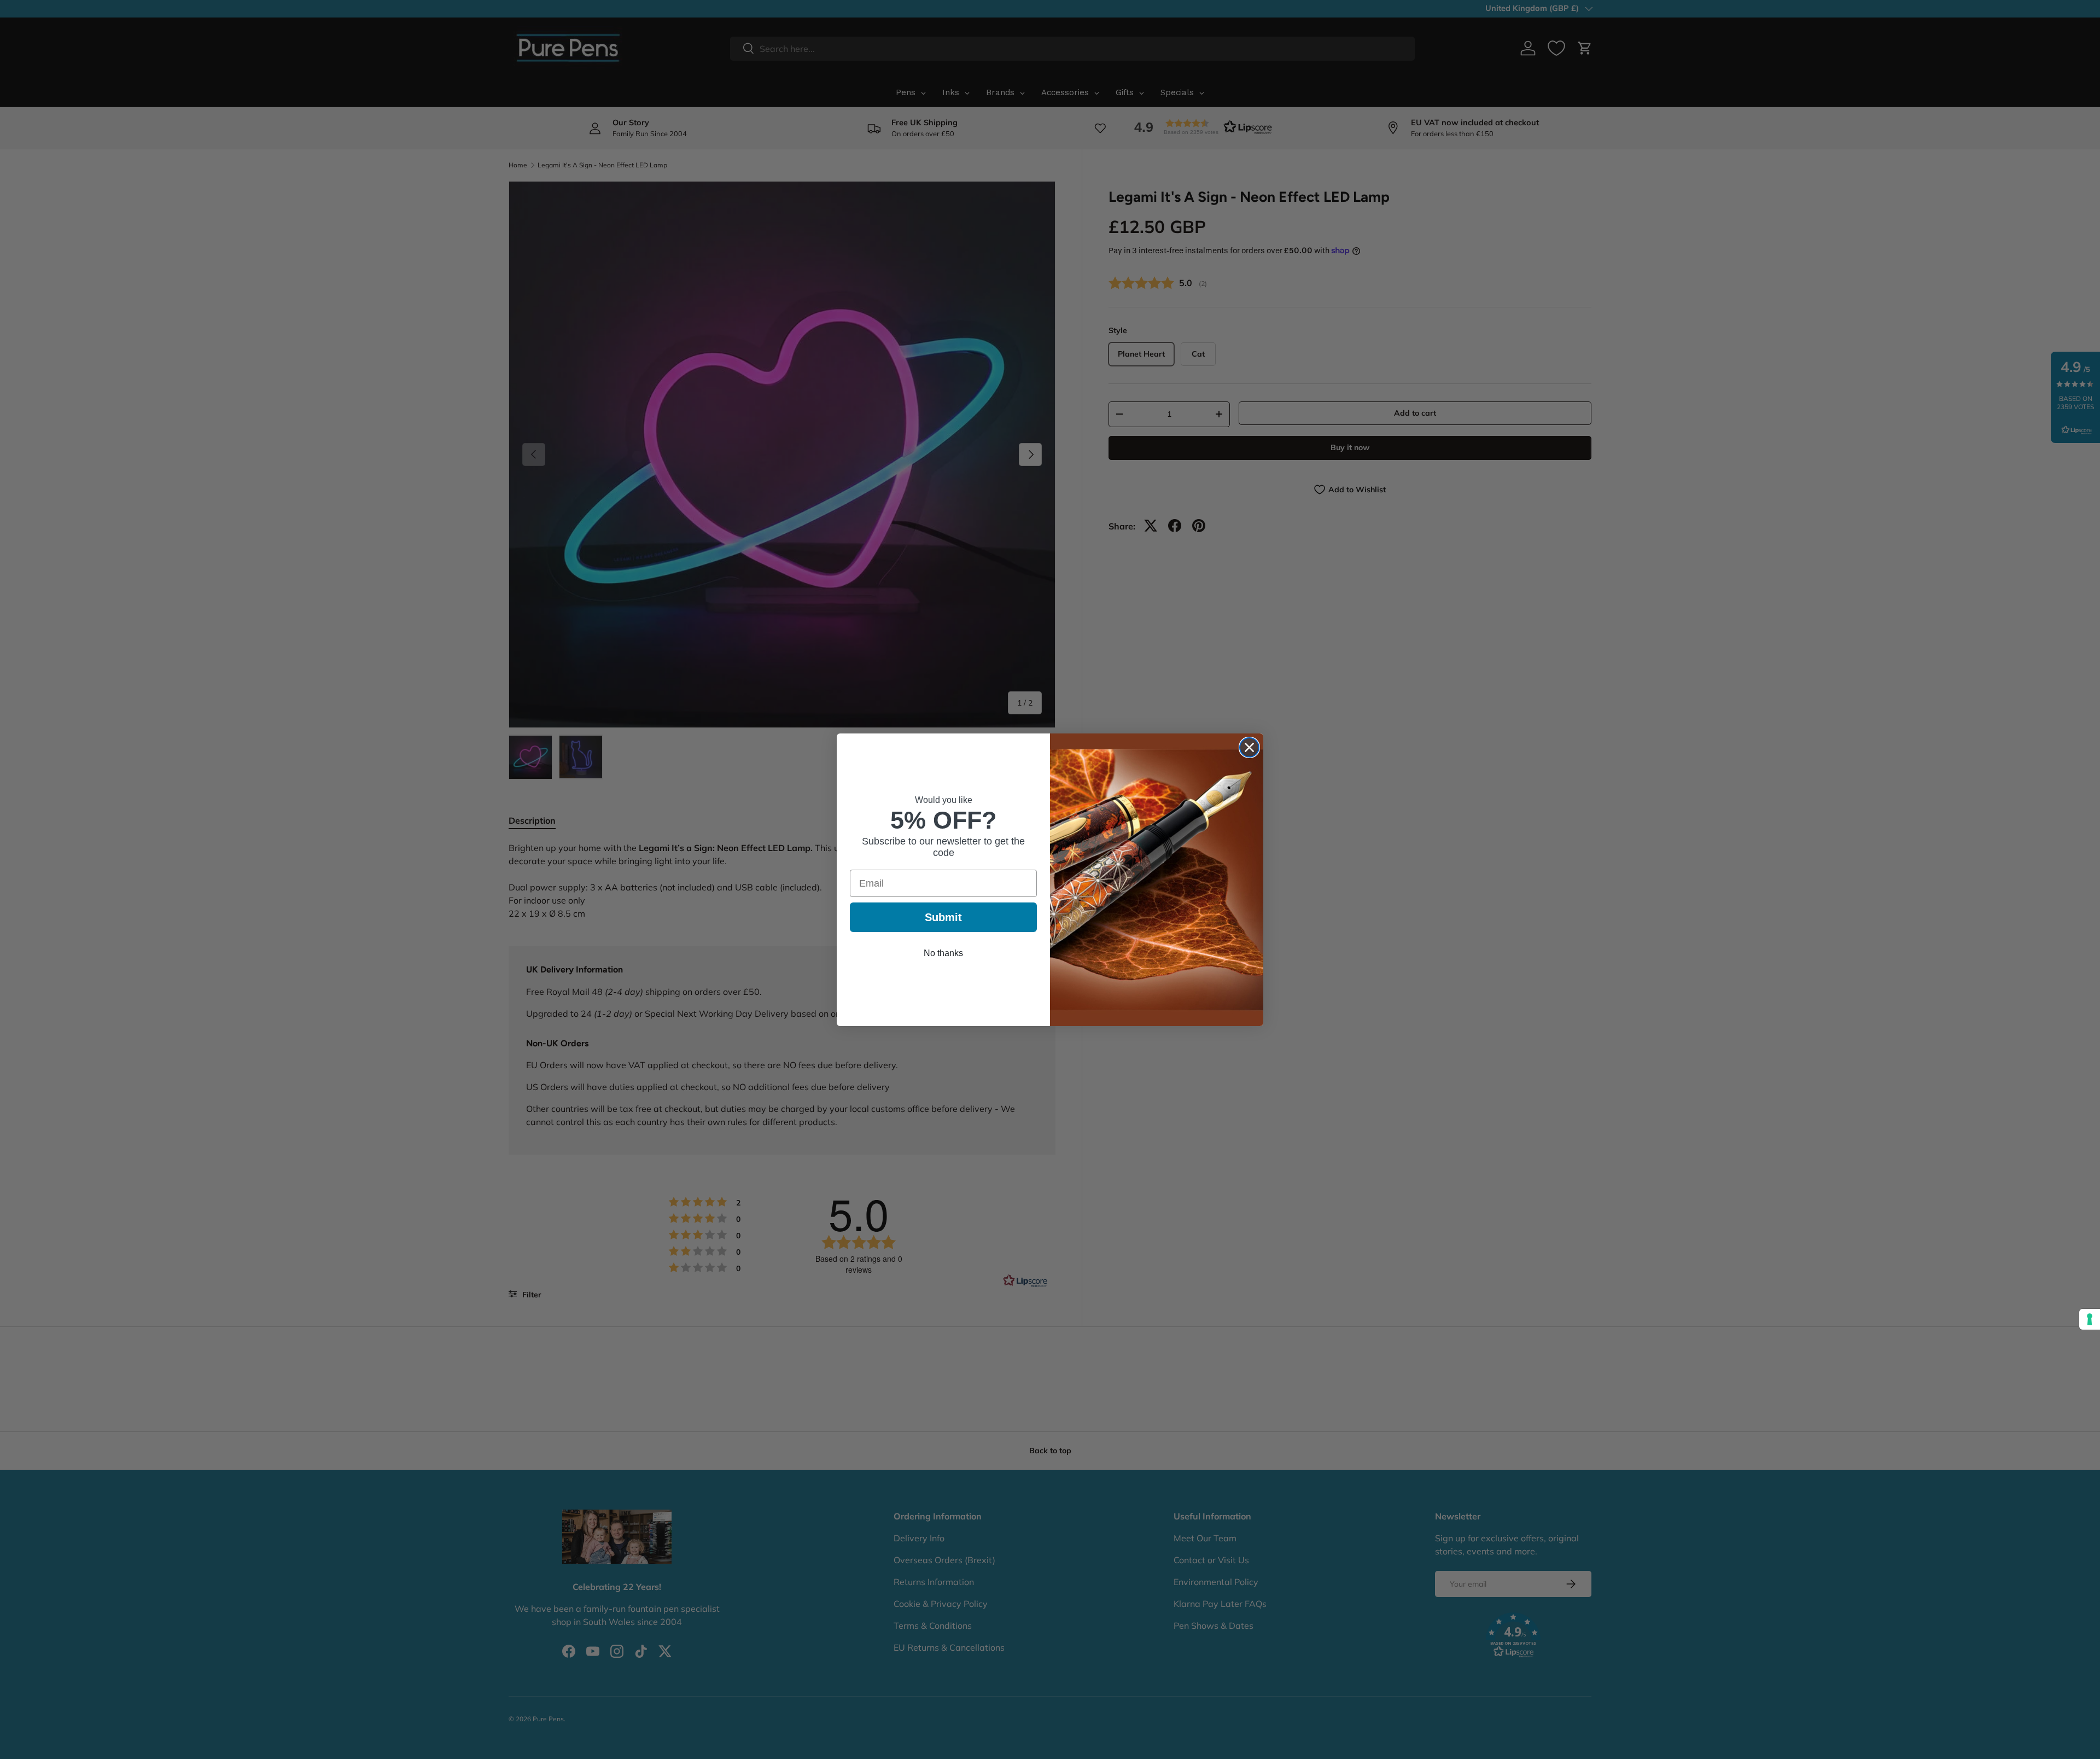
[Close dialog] (1249, 747)
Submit (943, 917)
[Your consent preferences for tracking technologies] (2090, 1319)
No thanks (943, 953)
